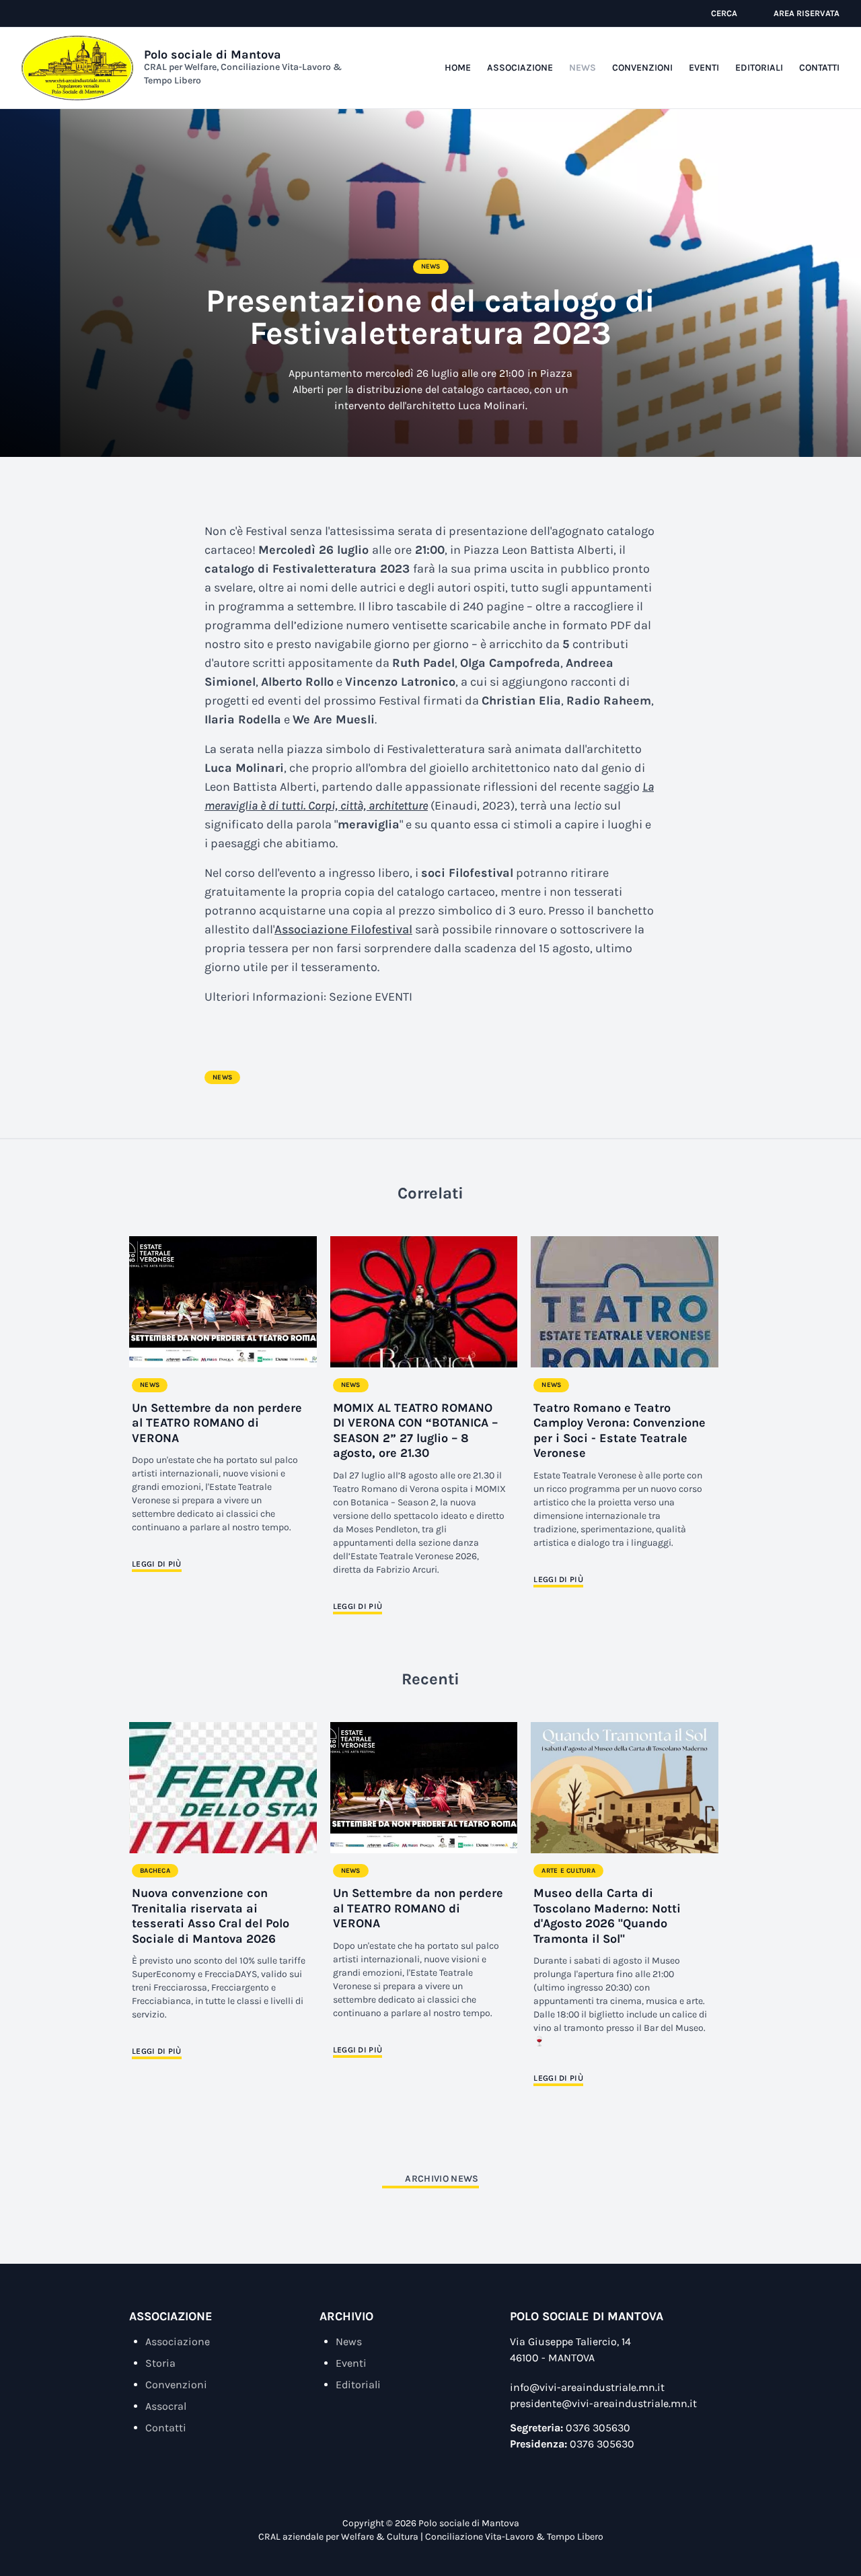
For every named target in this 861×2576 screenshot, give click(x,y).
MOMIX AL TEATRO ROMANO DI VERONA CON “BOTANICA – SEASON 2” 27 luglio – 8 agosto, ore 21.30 (415, 1431)
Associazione (520, 68)
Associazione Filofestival (343, 929)
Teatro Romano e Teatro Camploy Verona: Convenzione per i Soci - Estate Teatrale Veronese (620, 1431)
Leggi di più (157, 1564)
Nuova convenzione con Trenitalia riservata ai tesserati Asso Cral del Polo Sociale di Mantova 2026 (211, 1916)
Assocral (166, 2406)
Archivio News (442, 2179)
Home (458, 68)
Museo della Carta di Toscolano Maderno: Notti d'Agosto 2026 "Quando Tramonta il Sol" (607, 1916)
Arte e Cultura (568, 1871)
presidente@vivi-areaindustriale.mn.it (603, 2403)
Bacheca (155, 1871)
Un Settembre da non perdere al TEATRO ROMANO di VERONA (217, 1423)
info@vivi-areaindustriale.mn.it (587, 2387)
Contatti (819, 68)
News (583, 68)
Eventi (704, 68)
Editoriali (759, 68)
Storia (160, 2363)
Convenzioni (642, 68)
